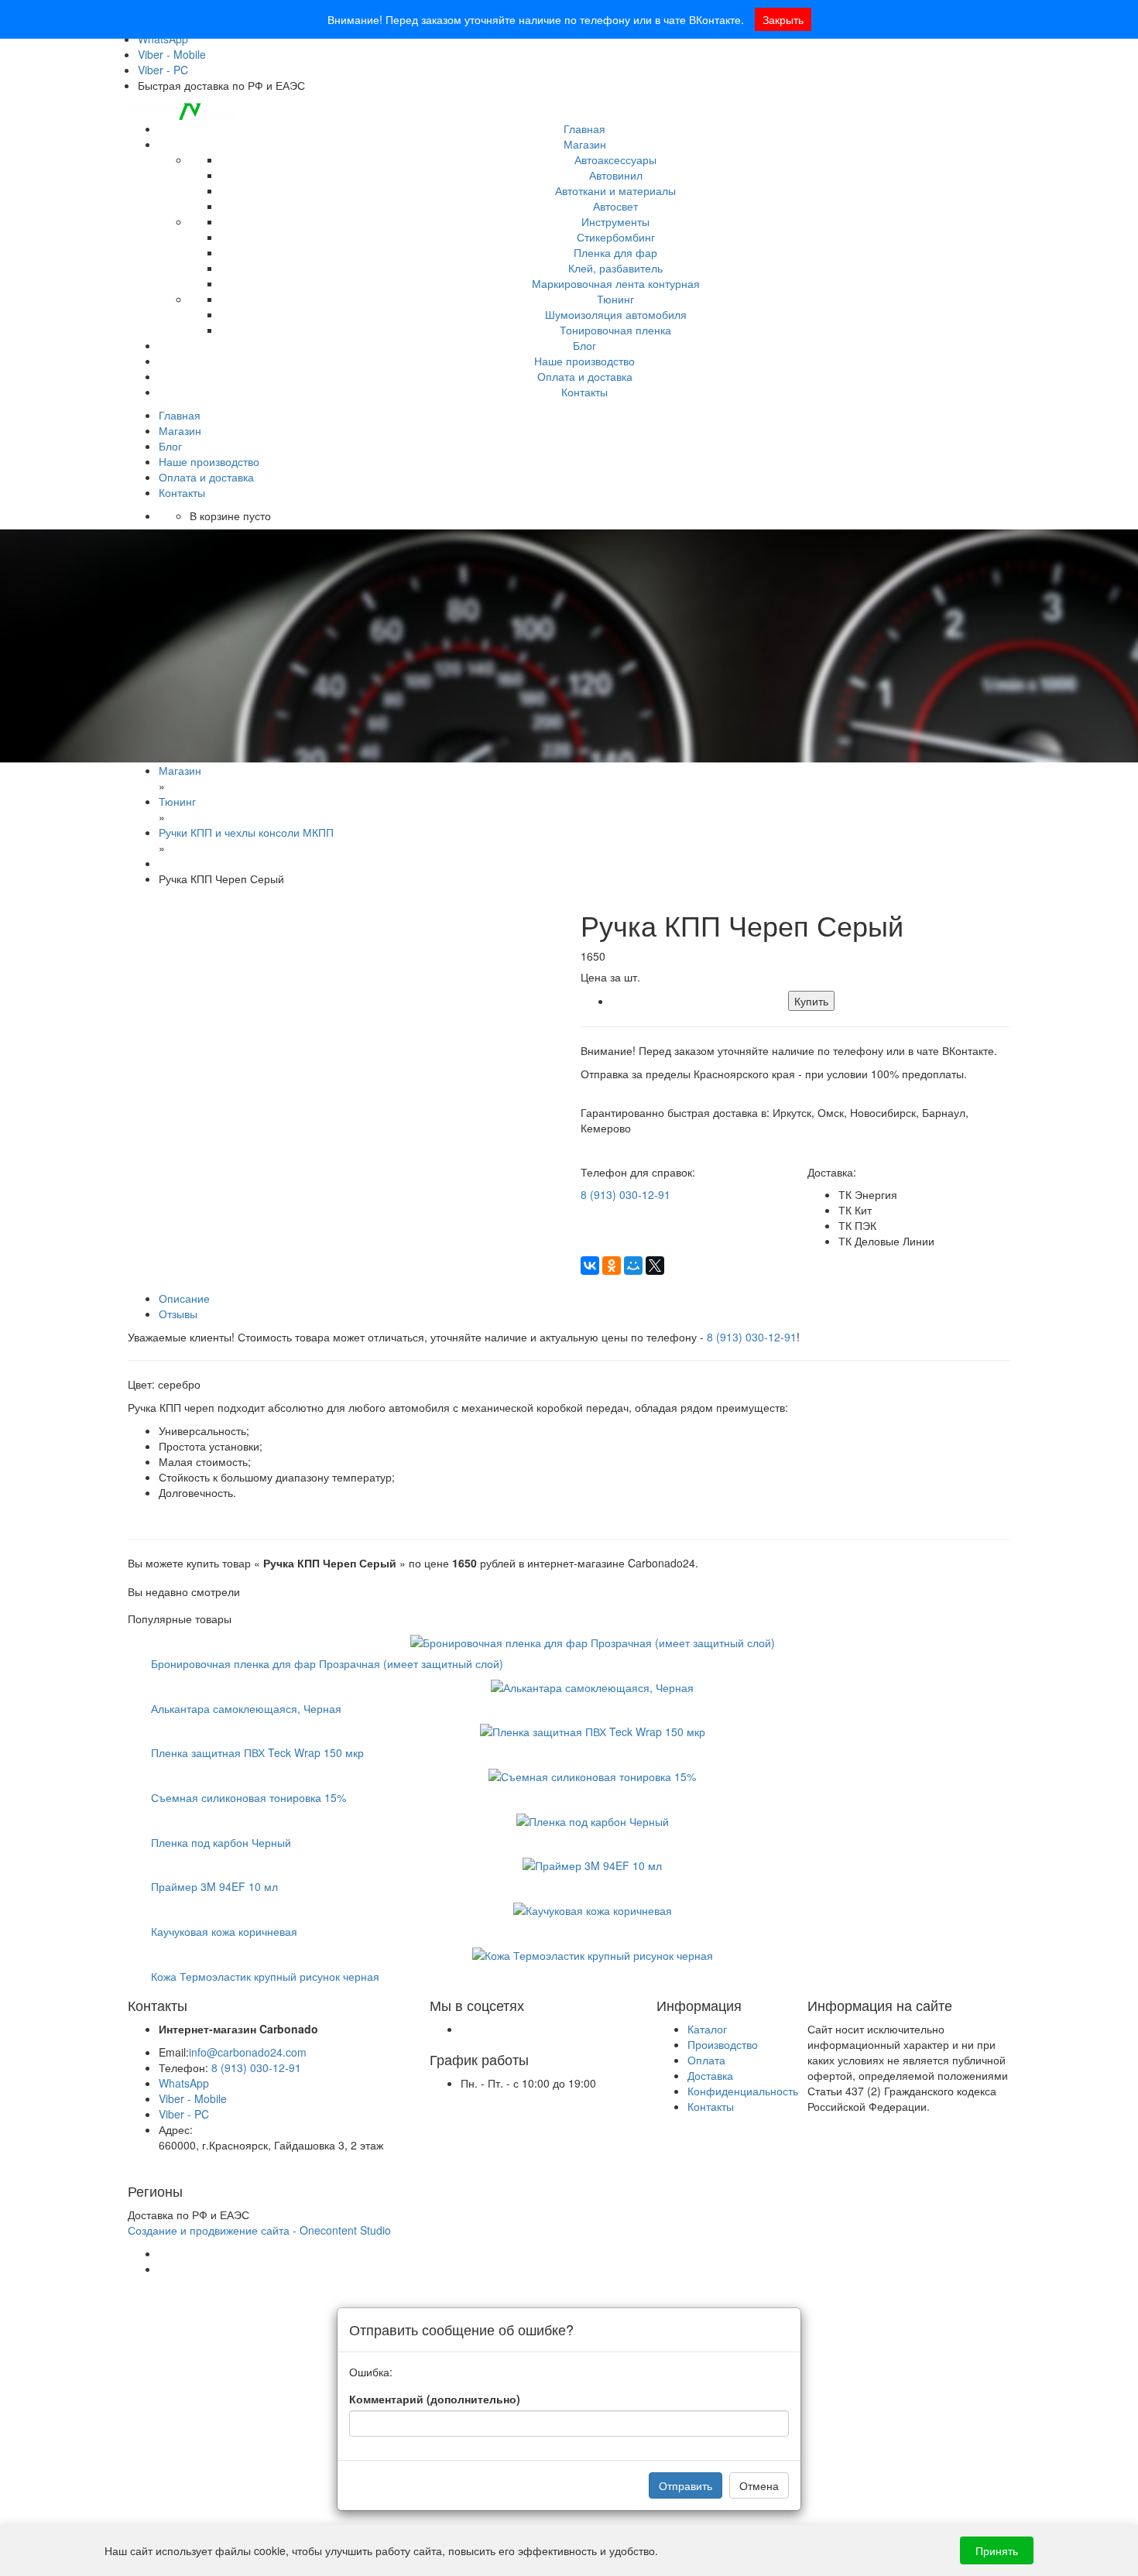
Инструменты (615, 221)
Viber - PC (163, 70)
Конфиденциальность (743, 2091)
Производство (723, 2044)
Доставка (710, 2075)
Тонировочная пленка (615, 330)
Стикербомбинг (616, 237)
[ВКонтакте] (590, 1266)
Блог (584, 345)
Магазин (585, 144)
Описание (184, 1298)
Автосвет (615, 206)
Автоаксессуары (615, 159)
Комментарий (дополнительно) (435, 2399)
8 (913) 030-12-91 (626, 1194)
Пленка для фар (615, 252)
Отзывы (178, 1314)
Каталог (707, 2029)
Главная (584, 128)
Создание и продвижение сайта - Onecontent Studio (259, 2230)
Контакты (584, 392)
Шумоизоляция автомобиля (616, 314)
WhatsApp (184, 2083)
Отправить (686, 2485)
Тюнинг (615, 299)
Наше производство (584, 361)
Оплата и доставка (585, 376)
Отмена (759, 2485)
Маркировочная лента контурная (616, 283)
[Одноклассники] (612, 1266)
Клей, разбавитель (615, 268)
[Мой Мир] (633, 1266)
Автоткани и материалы (615, 190)
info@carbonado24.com (248, 2052)
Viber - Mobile (172, 54)
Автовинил (616, 175)
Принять (997, 2550)
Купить (811, 1001)
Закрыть (783, 19)
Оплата (706, 2060)
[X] (655, 1266)
